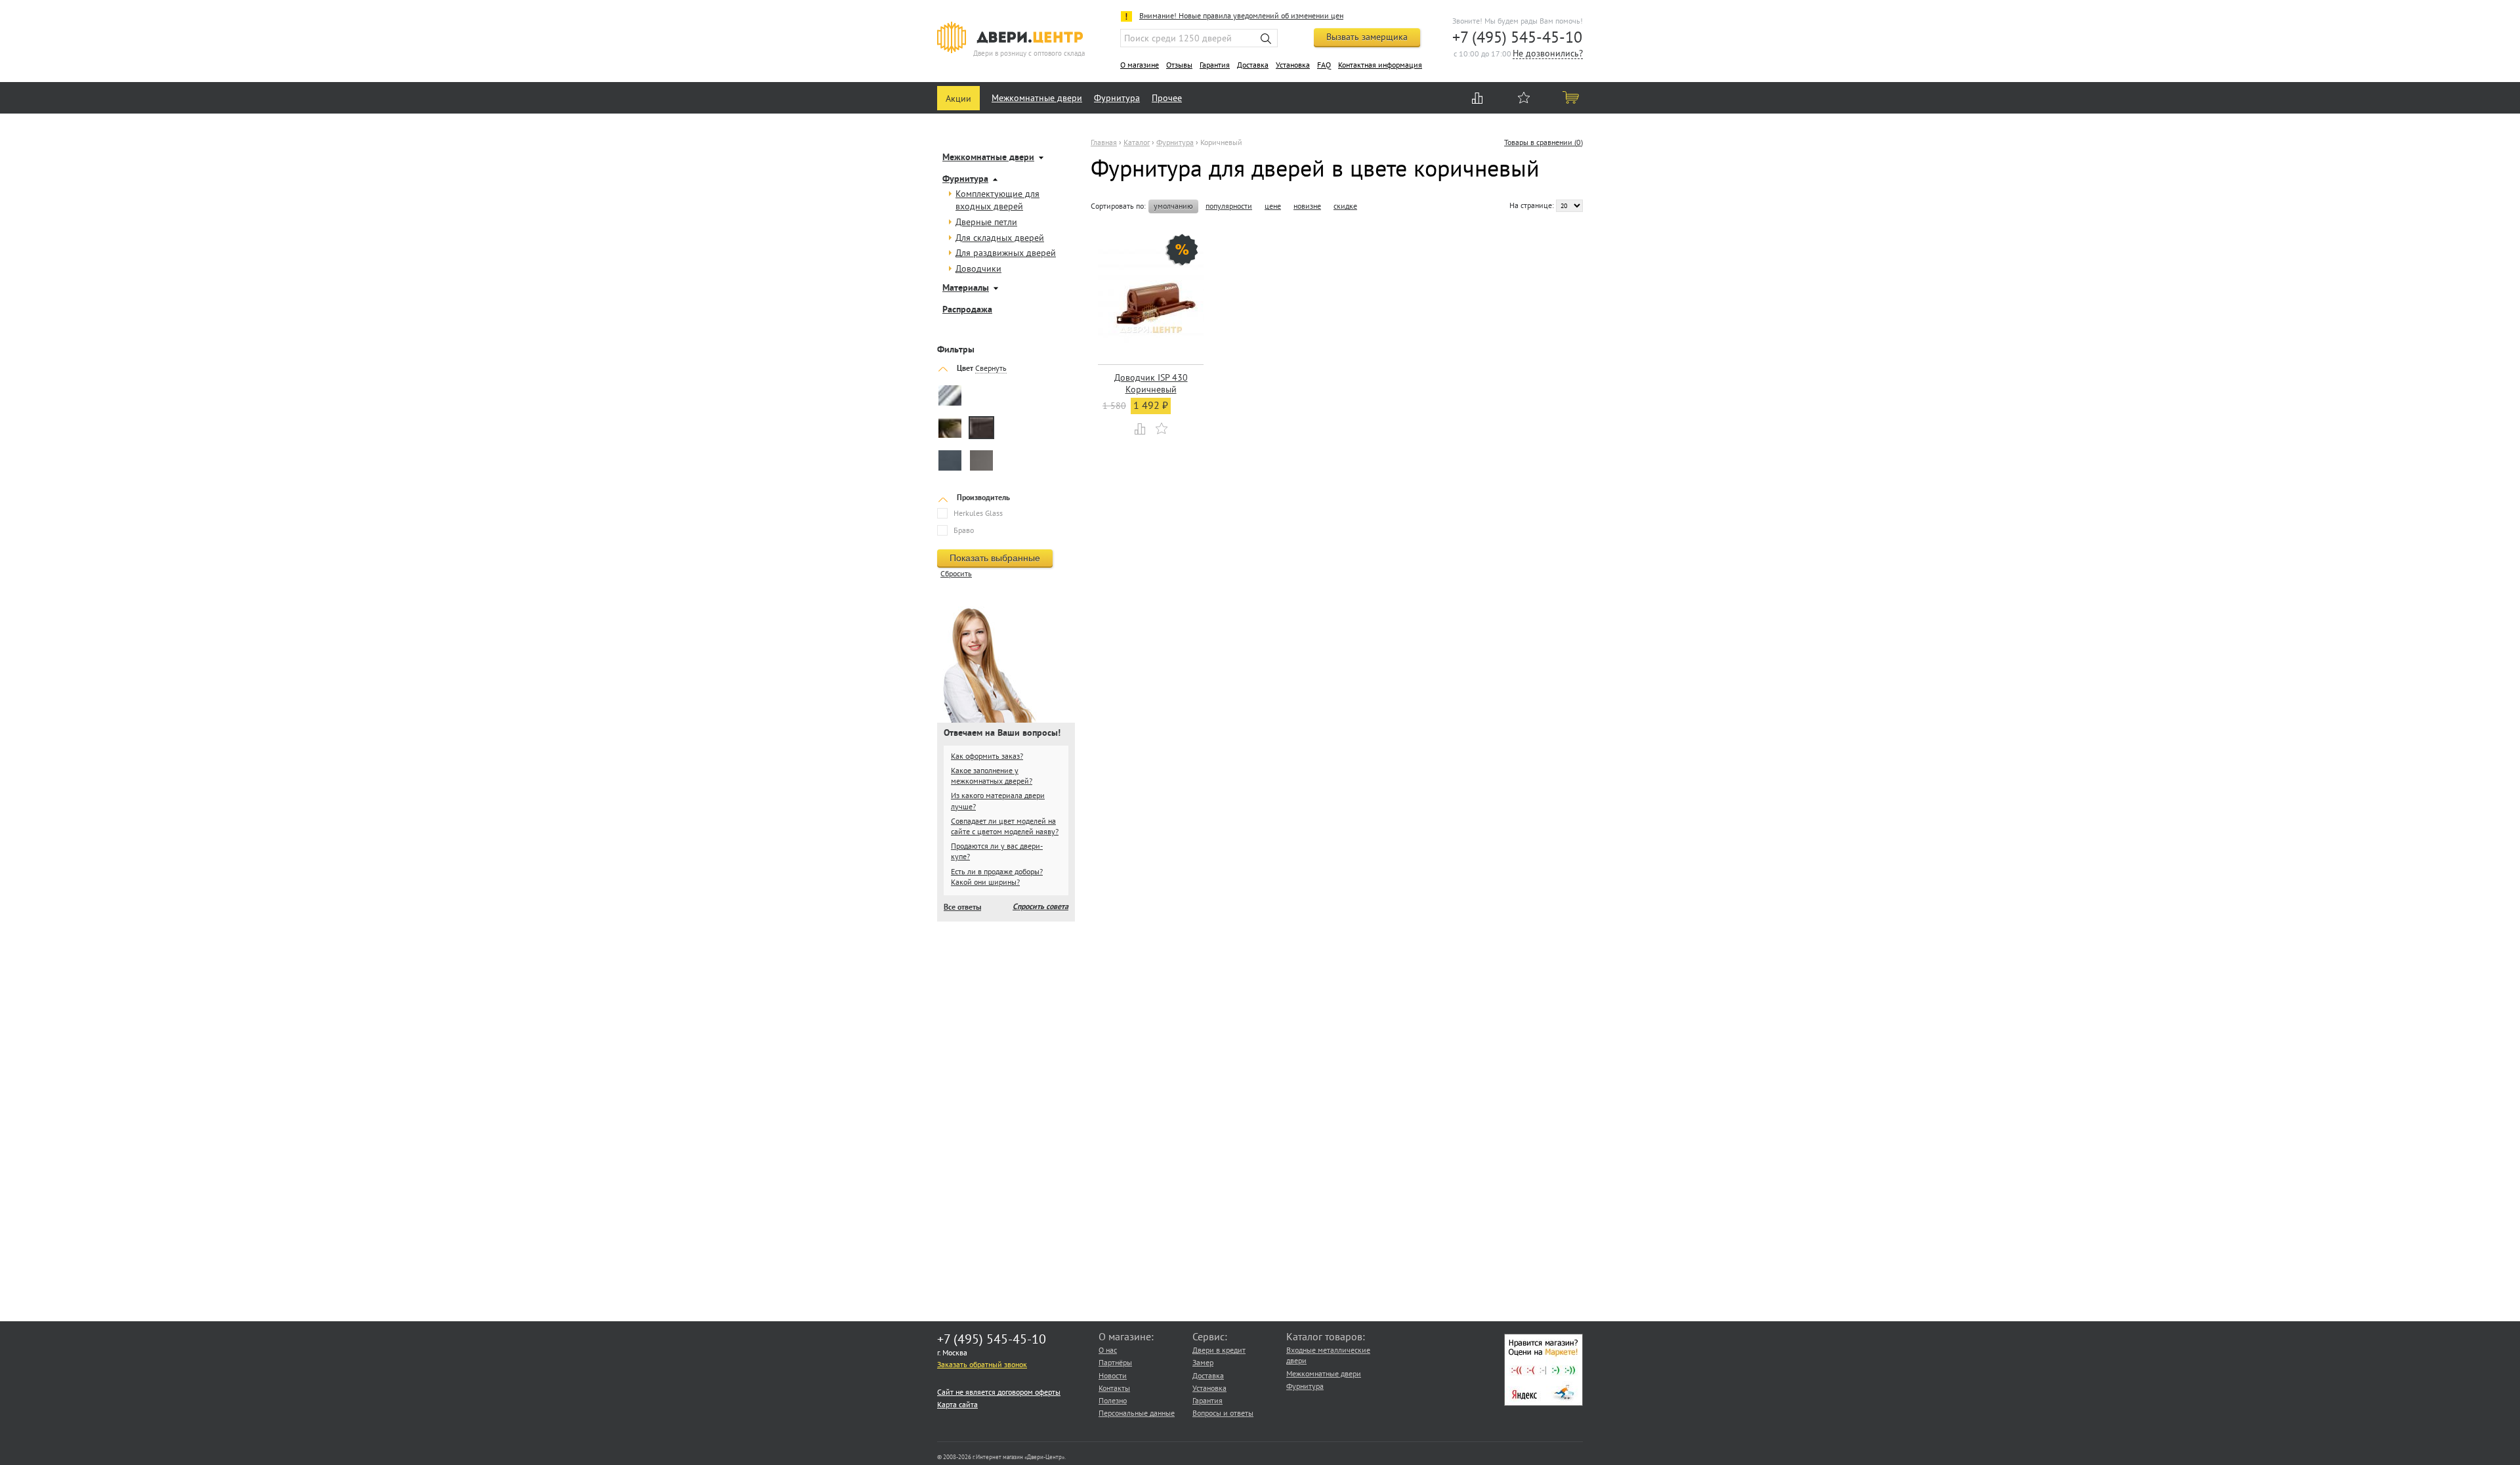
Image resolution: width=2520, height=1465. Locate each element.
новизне (1307, 206)
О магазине (1140, 65)
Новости (1113, 1375)
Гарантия (1215, 65)
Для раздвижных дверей (1006, 253)
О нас (1108, 1350)
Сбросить (956, 573)
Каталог (1137, 142)
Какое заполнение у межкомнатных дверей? (992, 775)
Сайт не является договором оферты (999, 1392)
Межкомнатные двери (1037, 98)
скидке (1345, 206)
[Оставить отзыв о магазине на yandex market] (1543, 1403)
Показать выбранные (995, 558)
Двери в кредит (1219, 1350)
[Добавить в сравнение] (1141, 428)
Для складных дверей (1000, 238)
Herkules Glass (978, 513)
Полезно (1113, 1400)
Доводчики (978, 268)
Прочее (1167, 98)
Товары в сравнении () (1543, 142)
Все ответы (962, 908)
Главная (1104, 142)
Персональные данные (1137, 1413)
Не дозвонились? (1548, 54)
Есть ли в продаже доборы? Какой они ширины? (997, 877)
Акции (958, 98)
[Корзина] (1572, 97)
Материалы (966, 288)
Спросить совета (1040, 907)
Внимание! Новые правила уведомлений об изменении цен (1241, 15)
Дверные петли (986, 222)
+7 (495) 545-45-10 (1517, 37)
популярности (1229, 206)
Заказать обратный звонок (982, 1364)
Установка (1293, 65)
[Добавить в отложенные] (1162, 428)
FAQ (1324, 65)
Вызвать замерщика (1367, 37)
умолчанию (1173, 205)
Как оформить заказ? (987, 756)
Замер (1203, 1362)
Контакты (1114, 1388)
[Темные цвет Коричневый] (981, 429)
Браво (964, 530)
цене (1273, 206)
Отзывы (1179, 65)
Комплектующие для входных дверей (997, 200)
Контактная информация (1380, 65)
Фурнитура (1117, 98)
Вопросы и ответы (1223, 1413)
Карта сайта (957, 1404)
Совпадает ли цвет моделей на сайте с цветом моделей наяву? (1005, 826)
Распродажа (967, 310)
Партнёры (1115, 1362)
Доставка (1253, 65)
